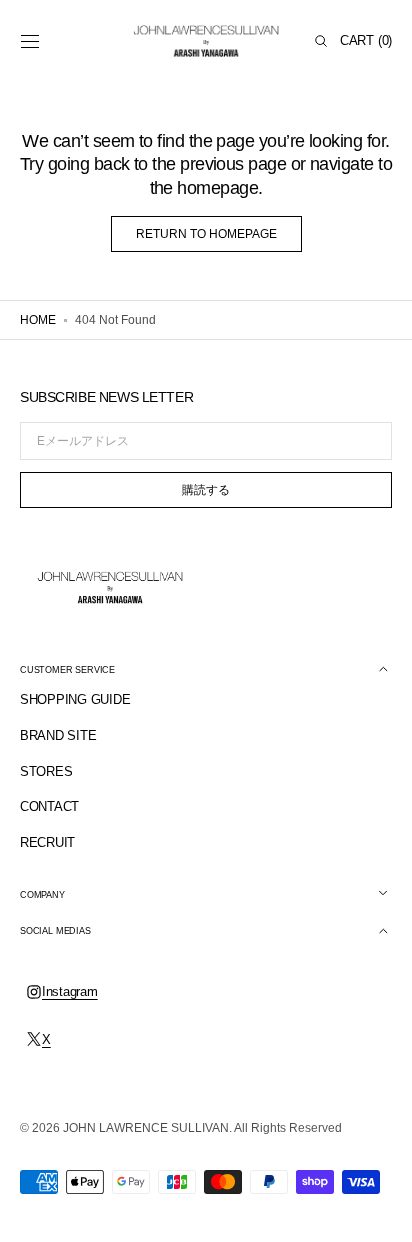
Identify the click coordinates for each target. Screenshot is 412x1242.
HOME (38, 320)
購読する (206, 490)
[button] (30, 41)
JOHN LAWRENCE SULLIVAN (146, 1128)
